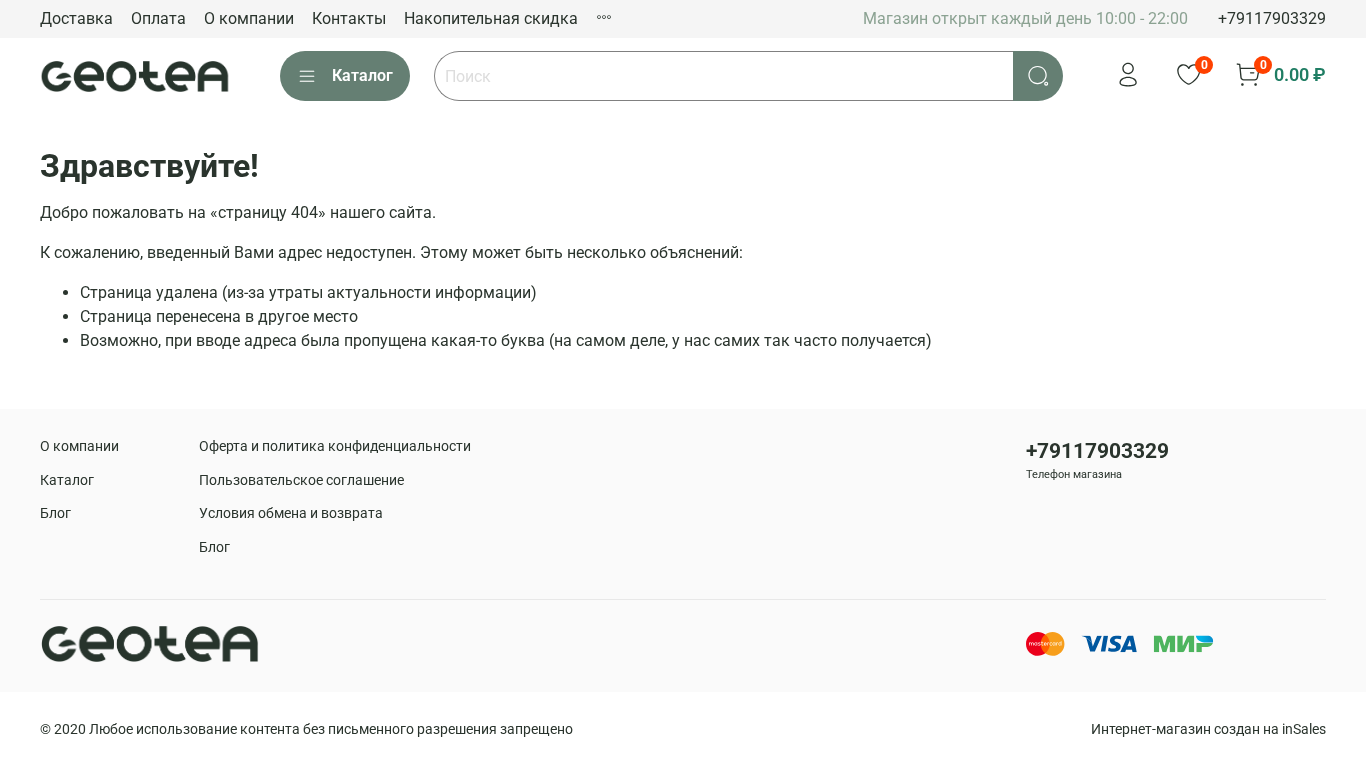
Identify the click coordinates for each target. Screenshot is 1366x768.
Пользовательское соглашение (301, 480)
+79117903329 (1272, 18)
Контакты (349, 18)
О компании (249, 18)
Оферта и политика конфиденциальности (335, 446)
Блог (55, 513)
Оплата (158, 18)
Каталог (362, 75)
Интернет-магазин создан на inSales (1208, 729)
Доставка (76, 18)
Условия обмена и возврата (291, 513)
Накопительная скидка (491, 18)
